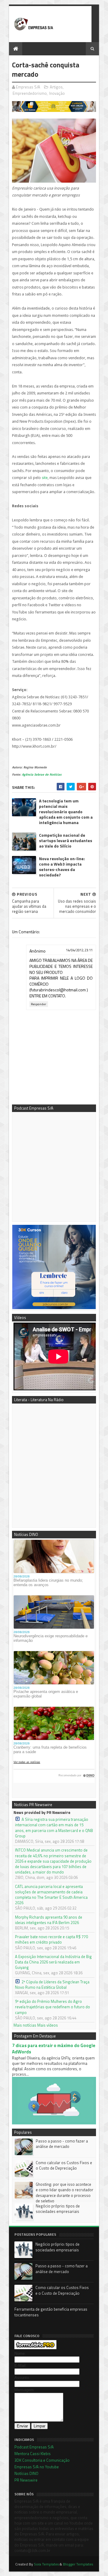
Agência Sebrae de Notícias (42, 775)
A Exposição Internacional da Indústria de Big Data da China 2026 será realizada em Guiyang (53, 1962)
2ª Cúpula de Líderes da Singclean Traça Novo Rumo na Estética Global (52, 1985)
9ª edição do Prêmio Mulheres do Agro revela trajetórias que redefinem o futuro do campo (52, 2007)
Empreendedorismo (30, 93)
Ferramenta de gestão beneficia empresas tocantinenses (51, 2312)
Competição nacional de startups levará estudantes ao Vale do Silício (66, 841)
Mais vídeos (48, 2025)
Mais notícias (25, 2025)
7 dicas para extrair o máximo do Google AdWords (54, 2049)
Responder (39, 1004)
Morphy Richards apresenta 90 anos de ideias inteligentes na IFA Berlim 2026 (49, 1920)
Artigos (56, 87)
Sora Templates (46, 2564)
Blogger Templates (78, 2564)
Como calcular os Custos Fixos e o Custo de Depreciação (64, 2165)
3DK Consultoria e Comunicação (42, 2460)
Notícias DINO (26, 2473)
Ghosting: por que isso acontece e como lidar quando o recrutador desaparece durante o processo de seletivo (64, 2193)
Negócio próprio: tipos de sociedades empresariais (58, 2209)
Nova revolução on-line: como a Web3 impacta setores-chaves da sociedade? (62, 867)
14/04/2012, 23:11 (79, 950)
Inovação (57, 93)
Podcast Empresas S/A (34, 2447)
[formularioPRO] (35, 2348)
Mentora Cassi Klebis (33, 2454)
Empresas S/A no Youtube (37, 2467)
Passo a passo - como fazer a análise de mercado (62, 2144)
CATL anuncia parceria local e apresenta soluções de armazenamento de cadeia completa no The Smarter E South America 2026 (51, 1895)
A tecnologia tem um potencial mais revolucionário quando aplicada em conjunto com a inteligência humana (66, 812)
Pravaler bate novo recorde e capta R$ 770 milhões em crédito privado (51, 1939)
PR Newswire (26, 2480)
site (45, 478)
